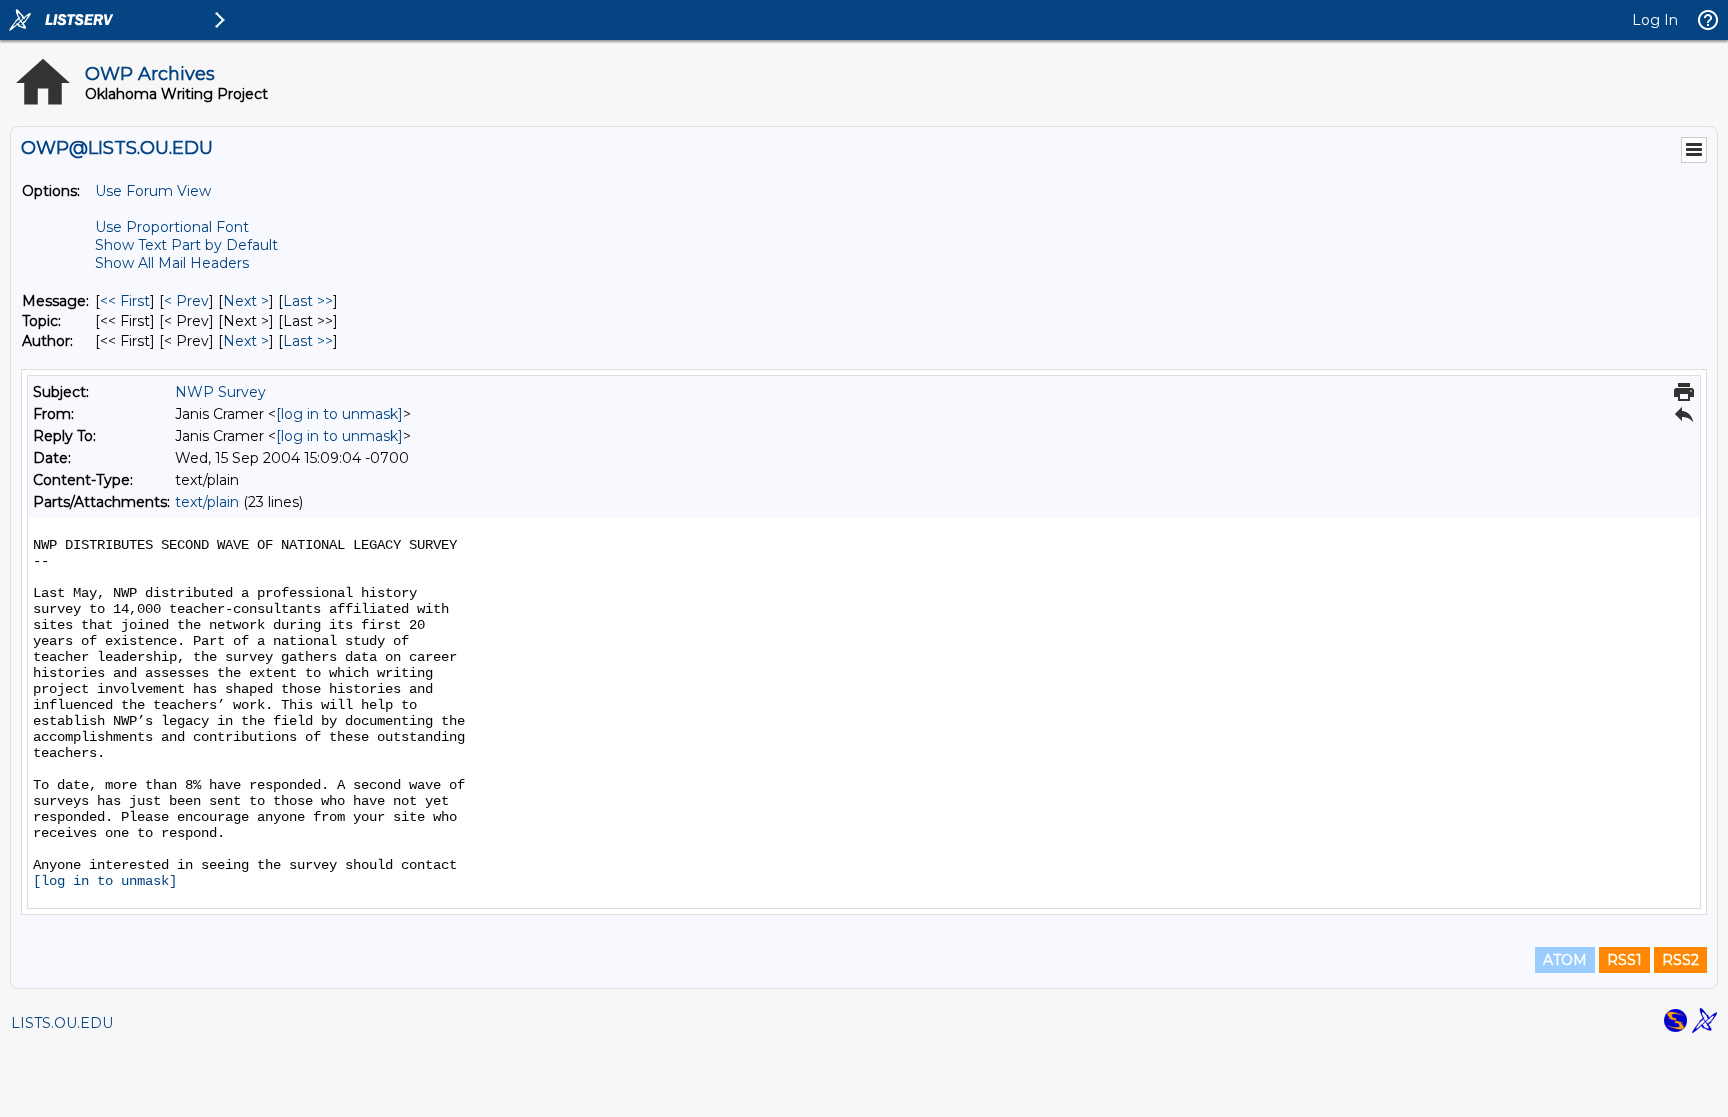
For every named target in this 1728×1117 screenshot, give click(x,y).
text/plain (207, 502)
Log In (1655, 20)
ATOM (1565, 960)
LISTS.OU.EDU (62, 1023)
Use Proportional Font (172, 227)
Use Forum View (153, 191)
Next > (246, 301)
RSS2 (1680, 960)
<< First (125, 301)
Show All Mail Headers (172, 263)
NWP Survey (220, 392)
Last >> (308, 301)
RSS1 (1624, 960)
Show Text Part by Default (186, 245)
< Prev (186, 301)
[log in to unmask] (339, 414)
